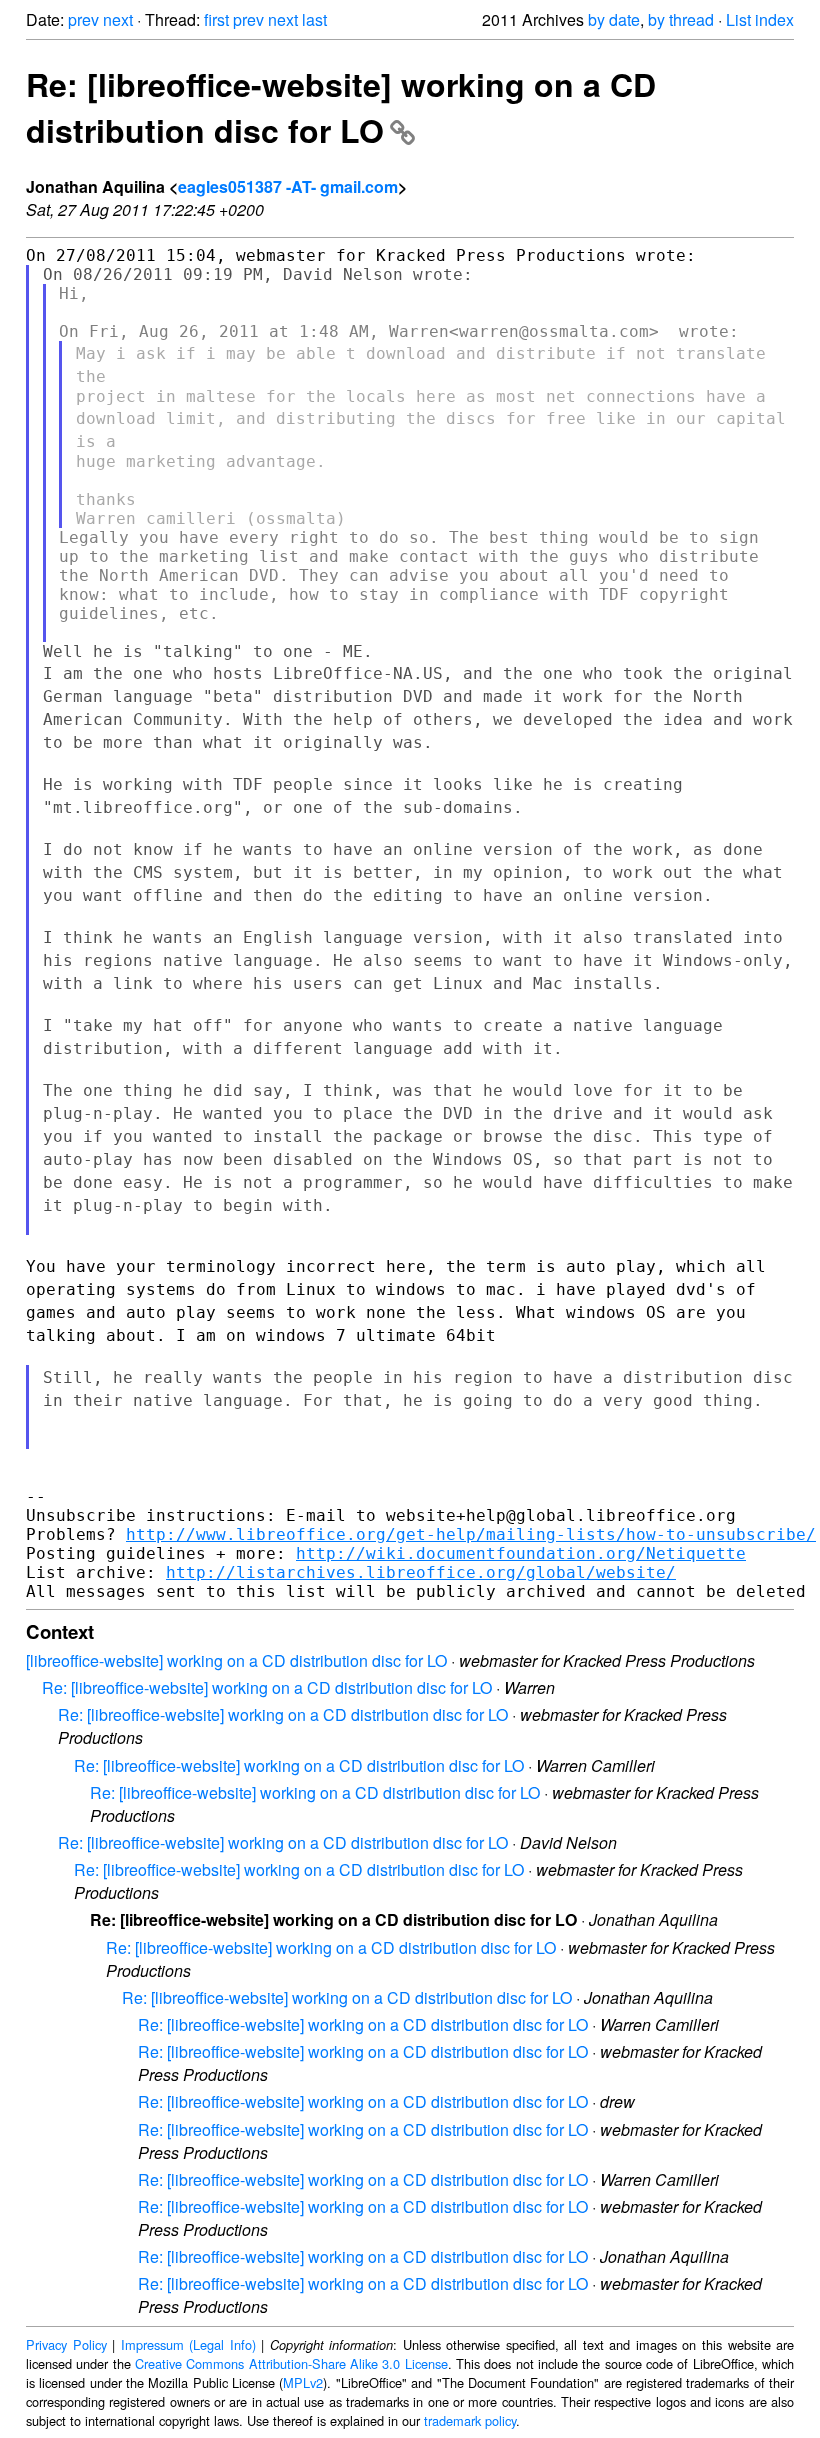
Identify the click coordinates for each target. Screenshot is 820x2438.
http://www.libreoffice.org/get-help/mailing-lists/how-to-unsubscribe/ (471, 1534)
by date (614, 19)
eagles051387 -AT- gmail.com (288, 186)
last (314, 19)
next (118, 19)
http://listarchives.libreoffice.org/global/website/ (421, 1572)
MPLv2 (303, 2382)
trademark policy (470, 2420)
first (216, 19)
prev (83, 19)
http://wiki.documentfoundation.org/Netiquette (521, 1553)
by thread (681, 19)
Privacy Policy (66, 2344)
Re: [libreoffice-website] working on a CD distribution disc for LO (341, 107)
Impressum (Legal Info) (188, 2344)
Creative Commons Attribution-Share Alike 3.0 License (291, 2363)
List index (760, 19)
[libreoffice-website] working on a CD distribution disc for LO (236, 1660)
